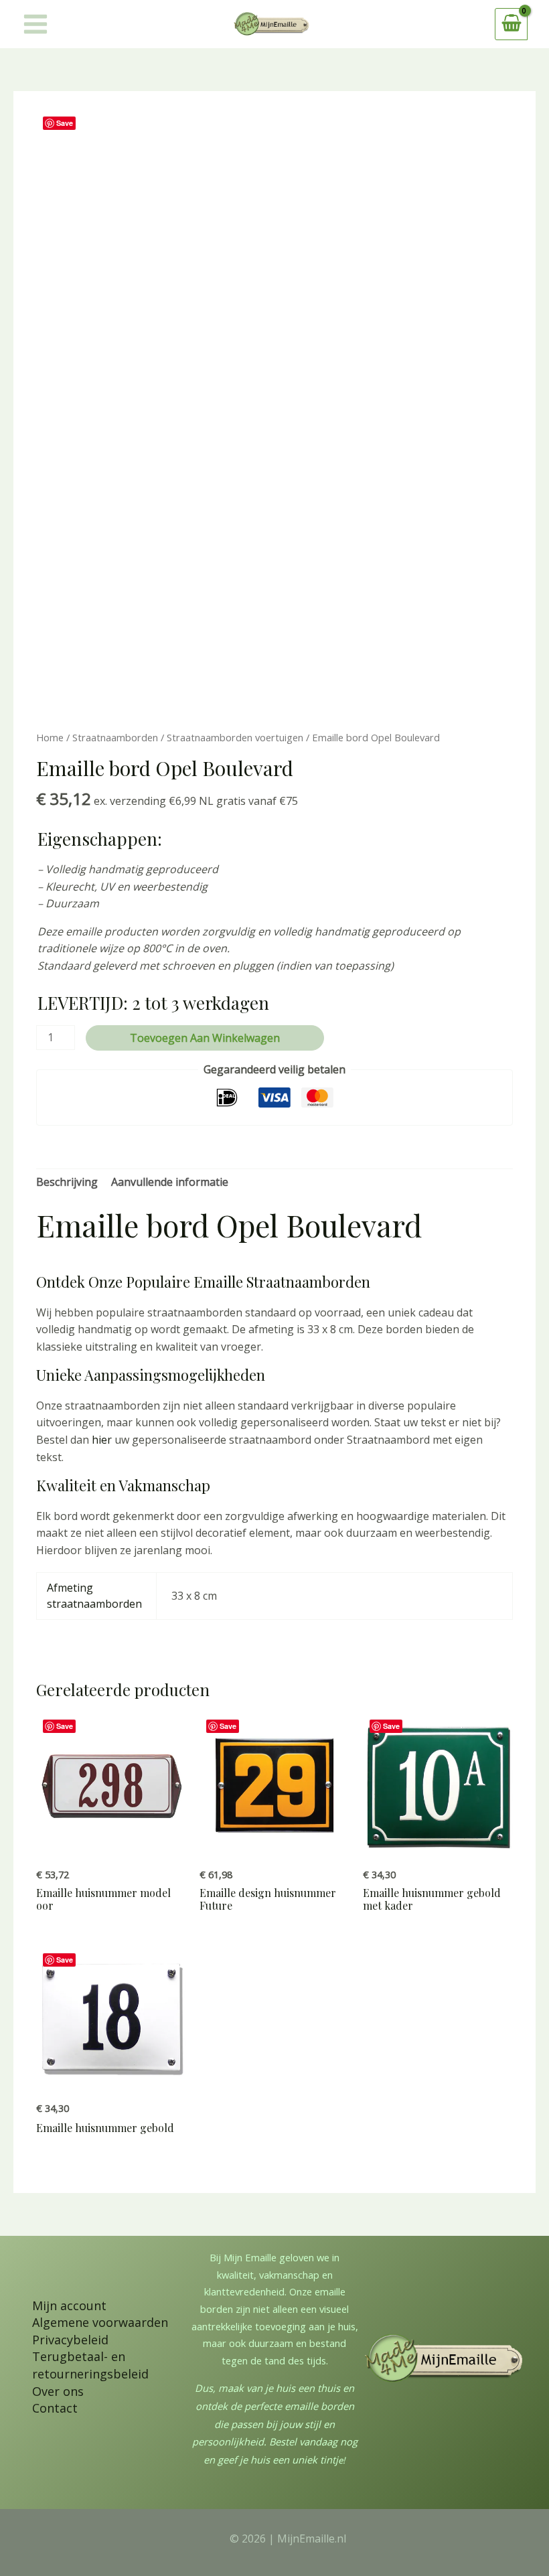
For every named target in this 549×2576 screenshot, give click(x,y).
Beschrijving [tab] (67, 1182)
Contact (55, 2408)
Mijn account (69, 2305)
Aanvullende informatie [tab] (170, 1182)
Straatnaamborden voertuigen (235, 737)
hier (102, 1440)
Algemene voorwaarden (100, 2322)
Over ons (58, 2391)
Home (50, 737)
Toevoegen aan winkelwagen (205, 1038)
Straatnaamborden (115, 737)
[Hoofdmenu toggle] (35, 24)
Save (65, 123)
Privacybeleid (70, 2340)
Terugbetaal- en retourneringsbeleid (90, 2365)
